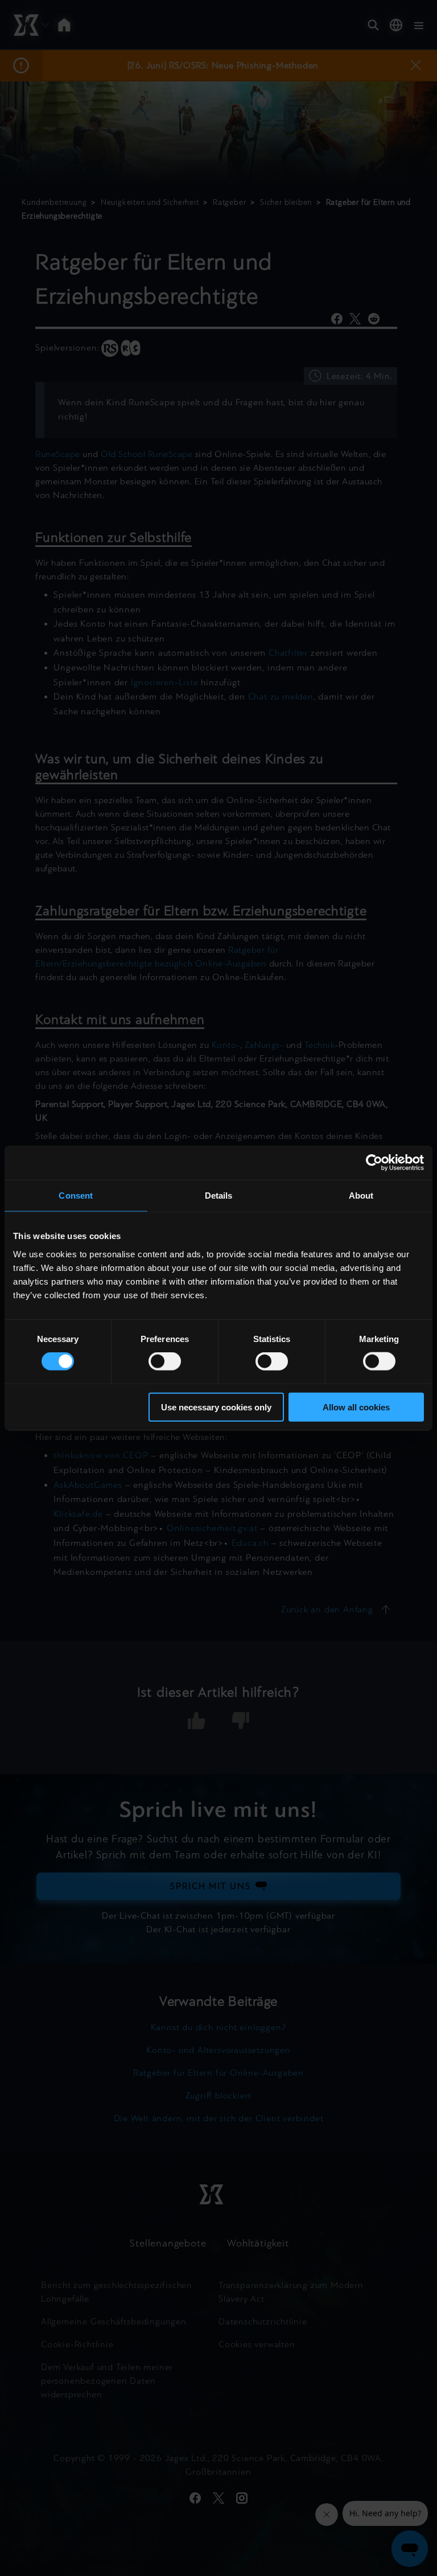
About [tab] (361, 1196)
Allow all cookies (356, 1407)
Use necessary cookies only (216, 1407)
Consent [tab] (76, 1196)
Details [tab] (219, 1196)
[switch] (165, 1361)
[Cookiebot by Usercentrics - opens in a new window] (374, 1163)
